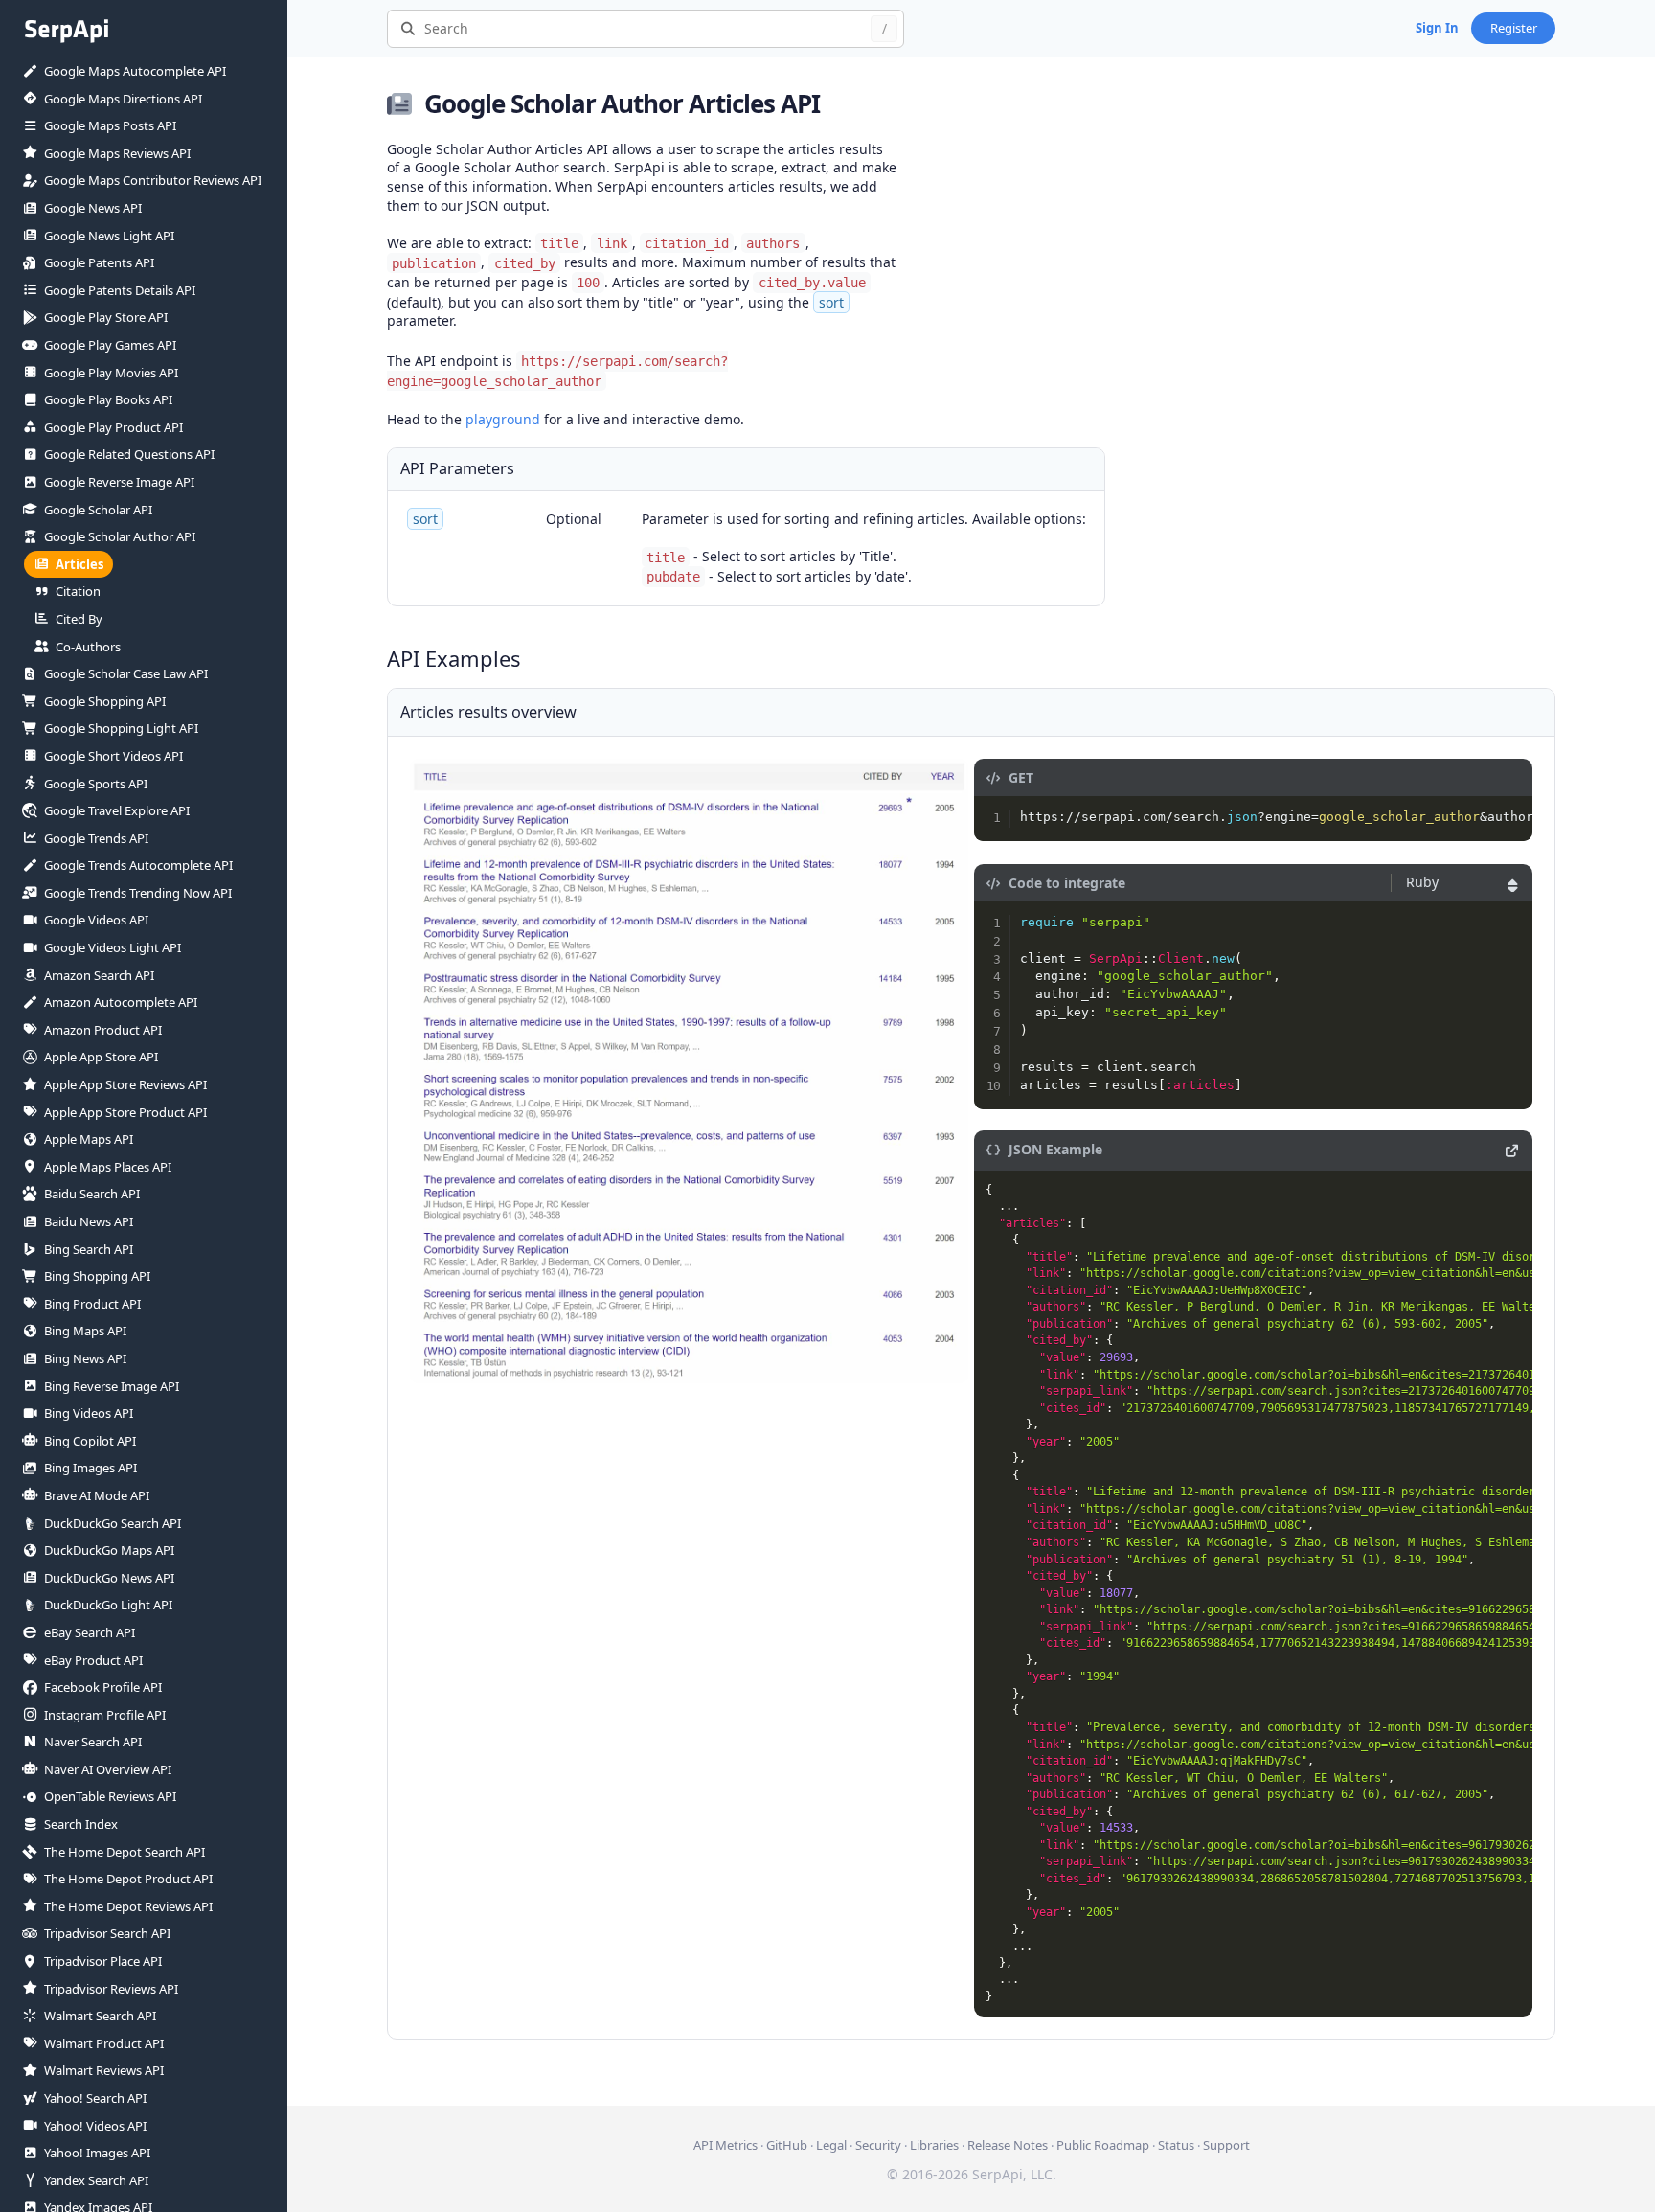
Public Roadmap (1103, 2145)
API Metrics (725, 2145)
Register (1514, 28)
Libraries (934, 2145)
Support (1226, 2145)
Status (1176, 2145)
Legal (831, 2145)
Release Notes (1008, 2145)
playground (503, 419)
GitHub (787, 2145)
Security (878, 2145)
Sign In (1437, 28)
